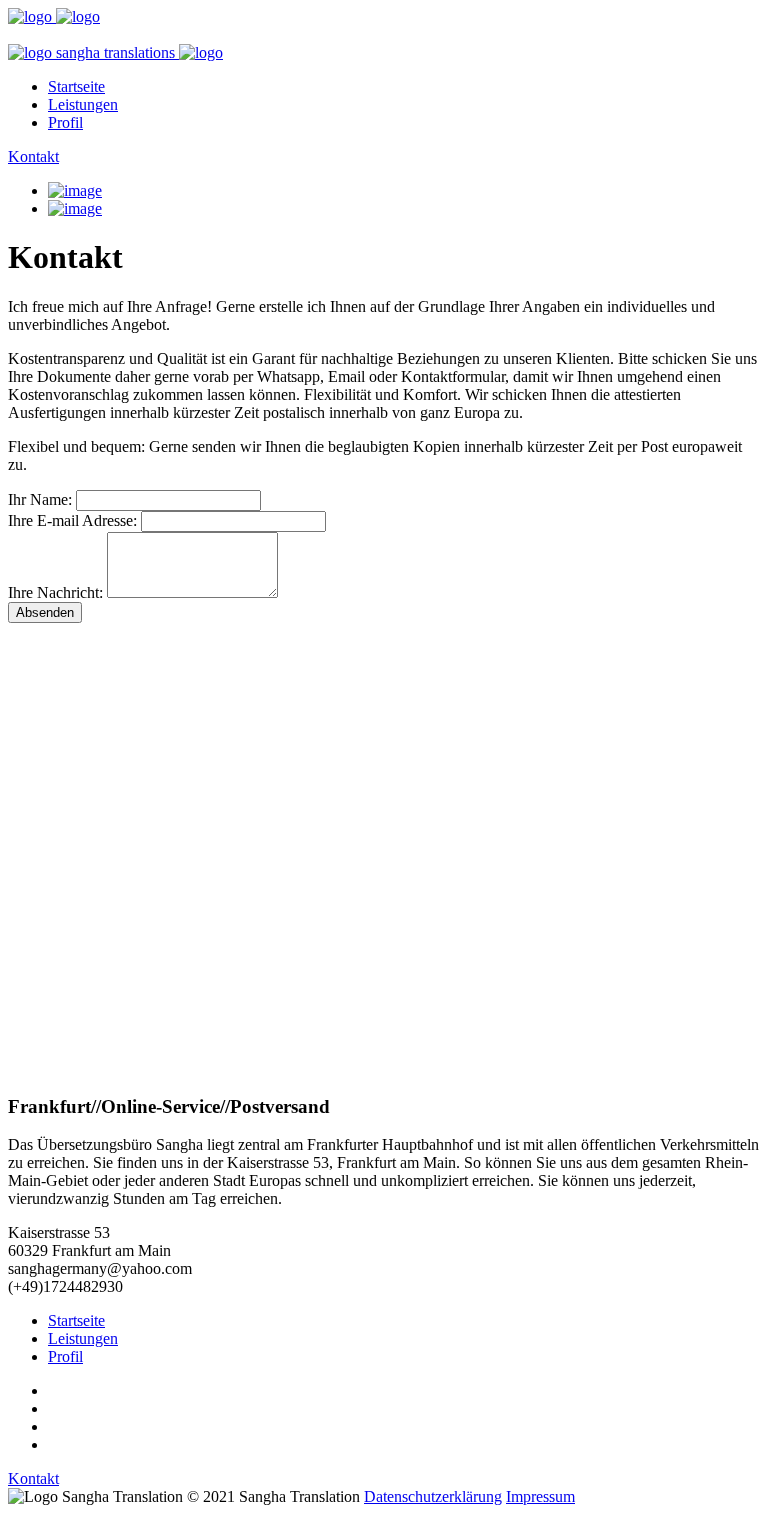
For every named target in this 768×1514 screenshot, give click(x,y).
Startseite (76, 86)
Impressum (540, 1496)
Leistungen (83, 104)
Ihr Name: (40, 499)
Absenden (45, 612)
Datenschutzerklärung (433, 1496)
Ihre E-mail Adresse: (72, 520)
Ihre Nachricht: (55, 592)
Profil (65, 122)
